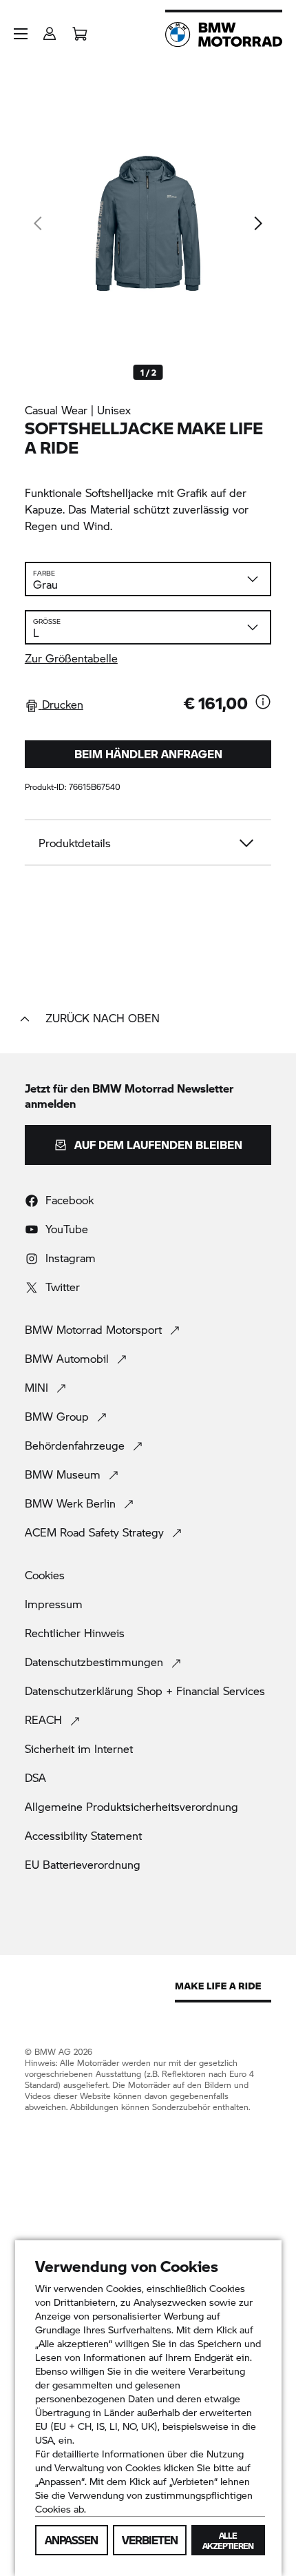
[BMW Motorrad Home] (224, 34)
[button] (21, 34)
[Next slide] (257, 223)
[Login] (50, 29)
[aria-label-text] (263, 703)
